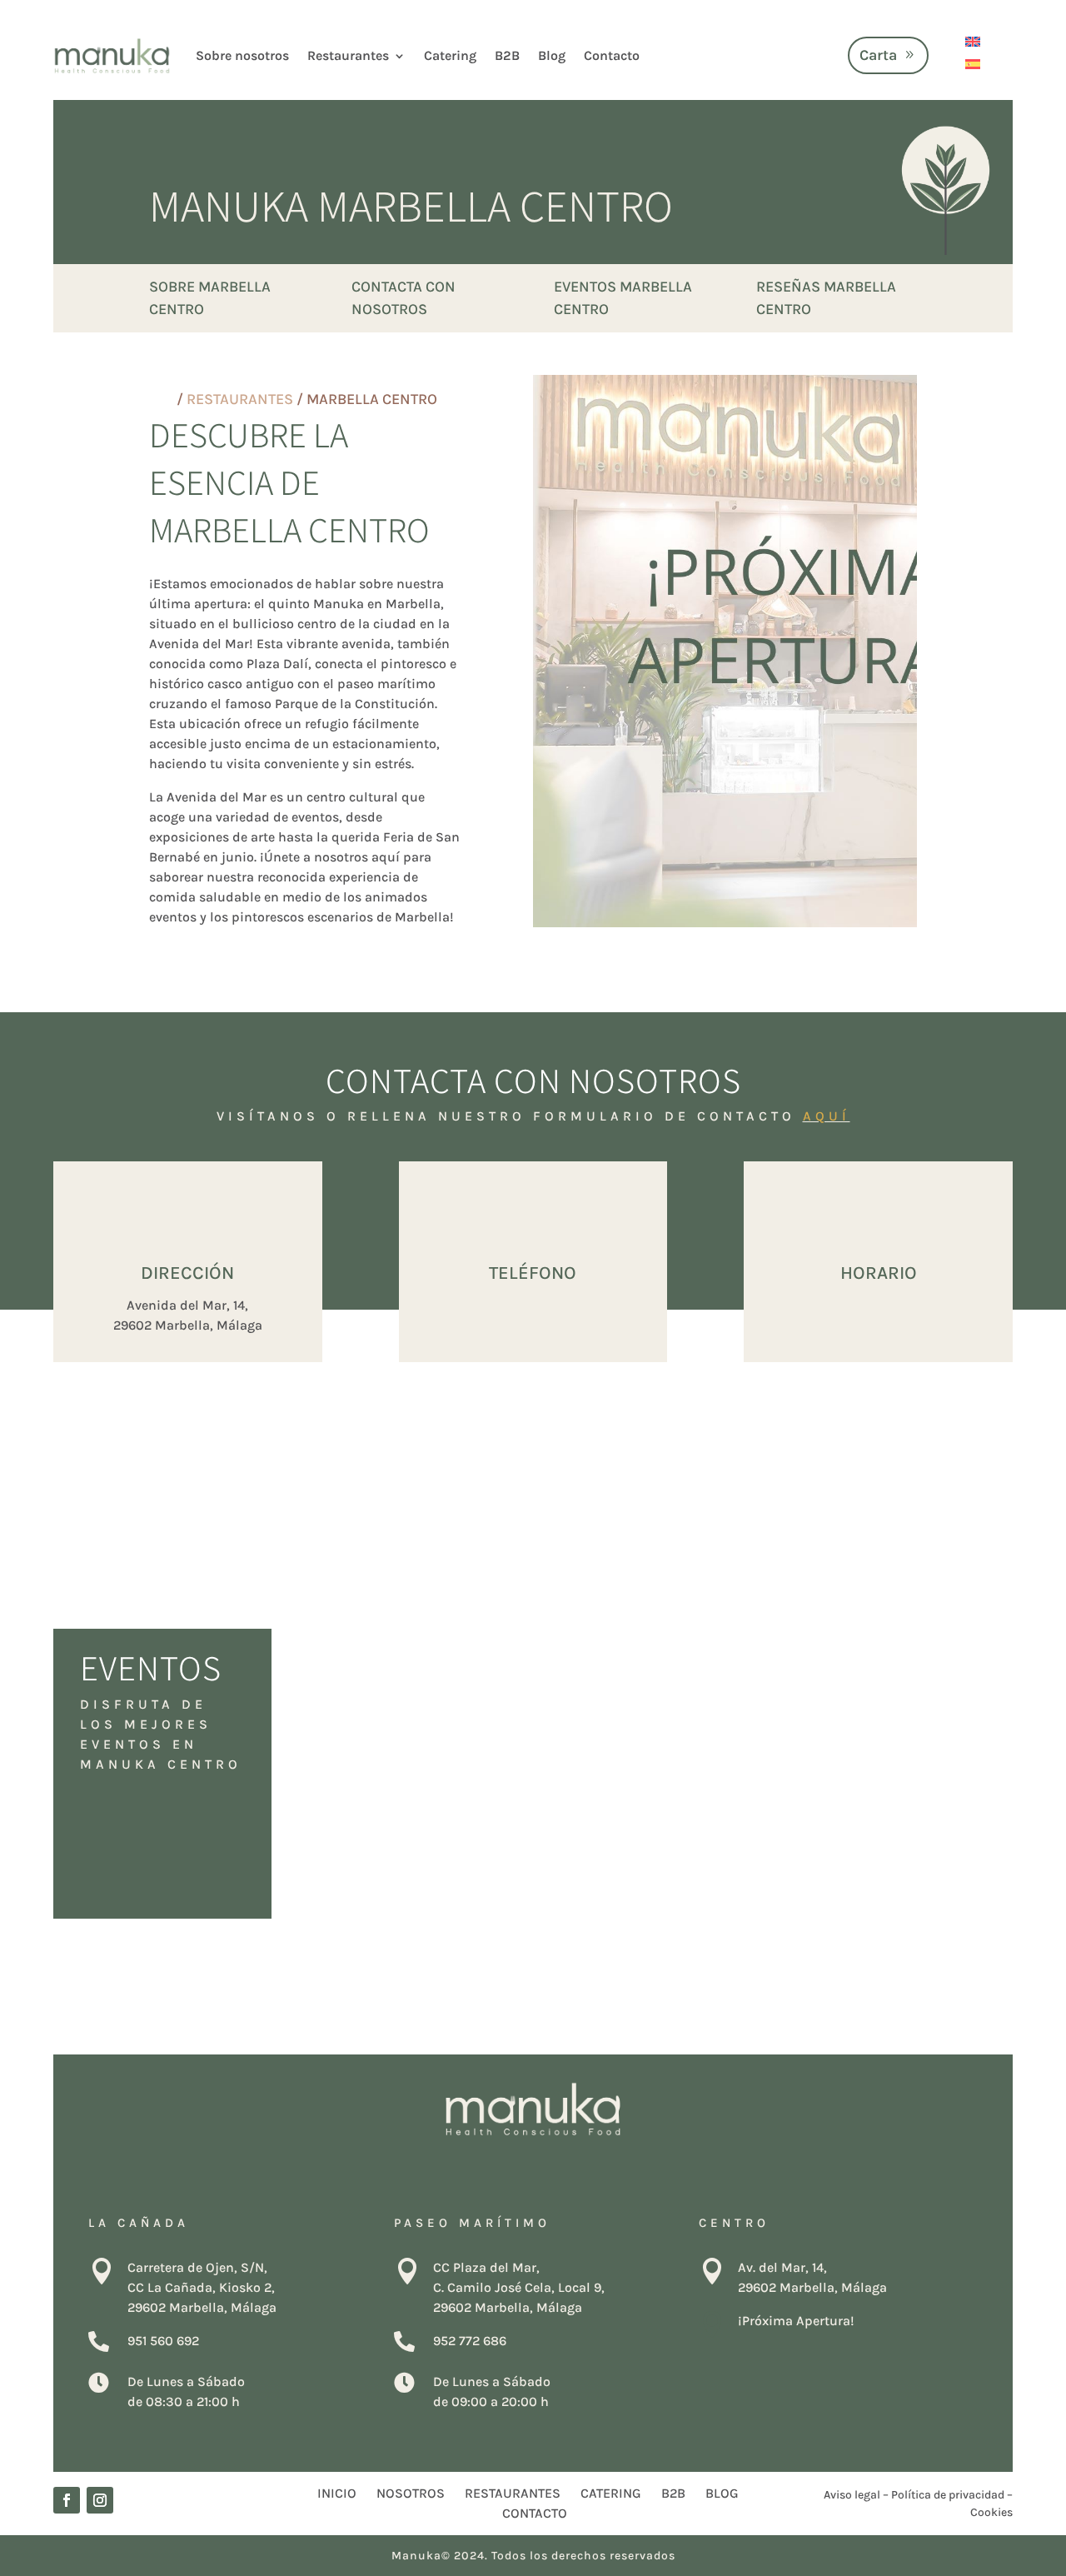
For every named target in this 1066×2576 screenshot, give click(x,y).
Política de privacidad (948, 2495)
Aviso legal (852, 2495)
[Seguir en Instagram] (100, 2500)
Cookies (991, 2512)
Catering (450, 55)
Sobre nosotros (242, 55)
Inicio (337, 2493)
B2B (507, 55)
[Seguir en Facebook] (67, 2500)
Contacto (612, 55)
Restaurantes (348, 55)
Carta (878, 55)
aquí (827, 1116)
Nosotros (411, 2493)
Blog (552, 55)
